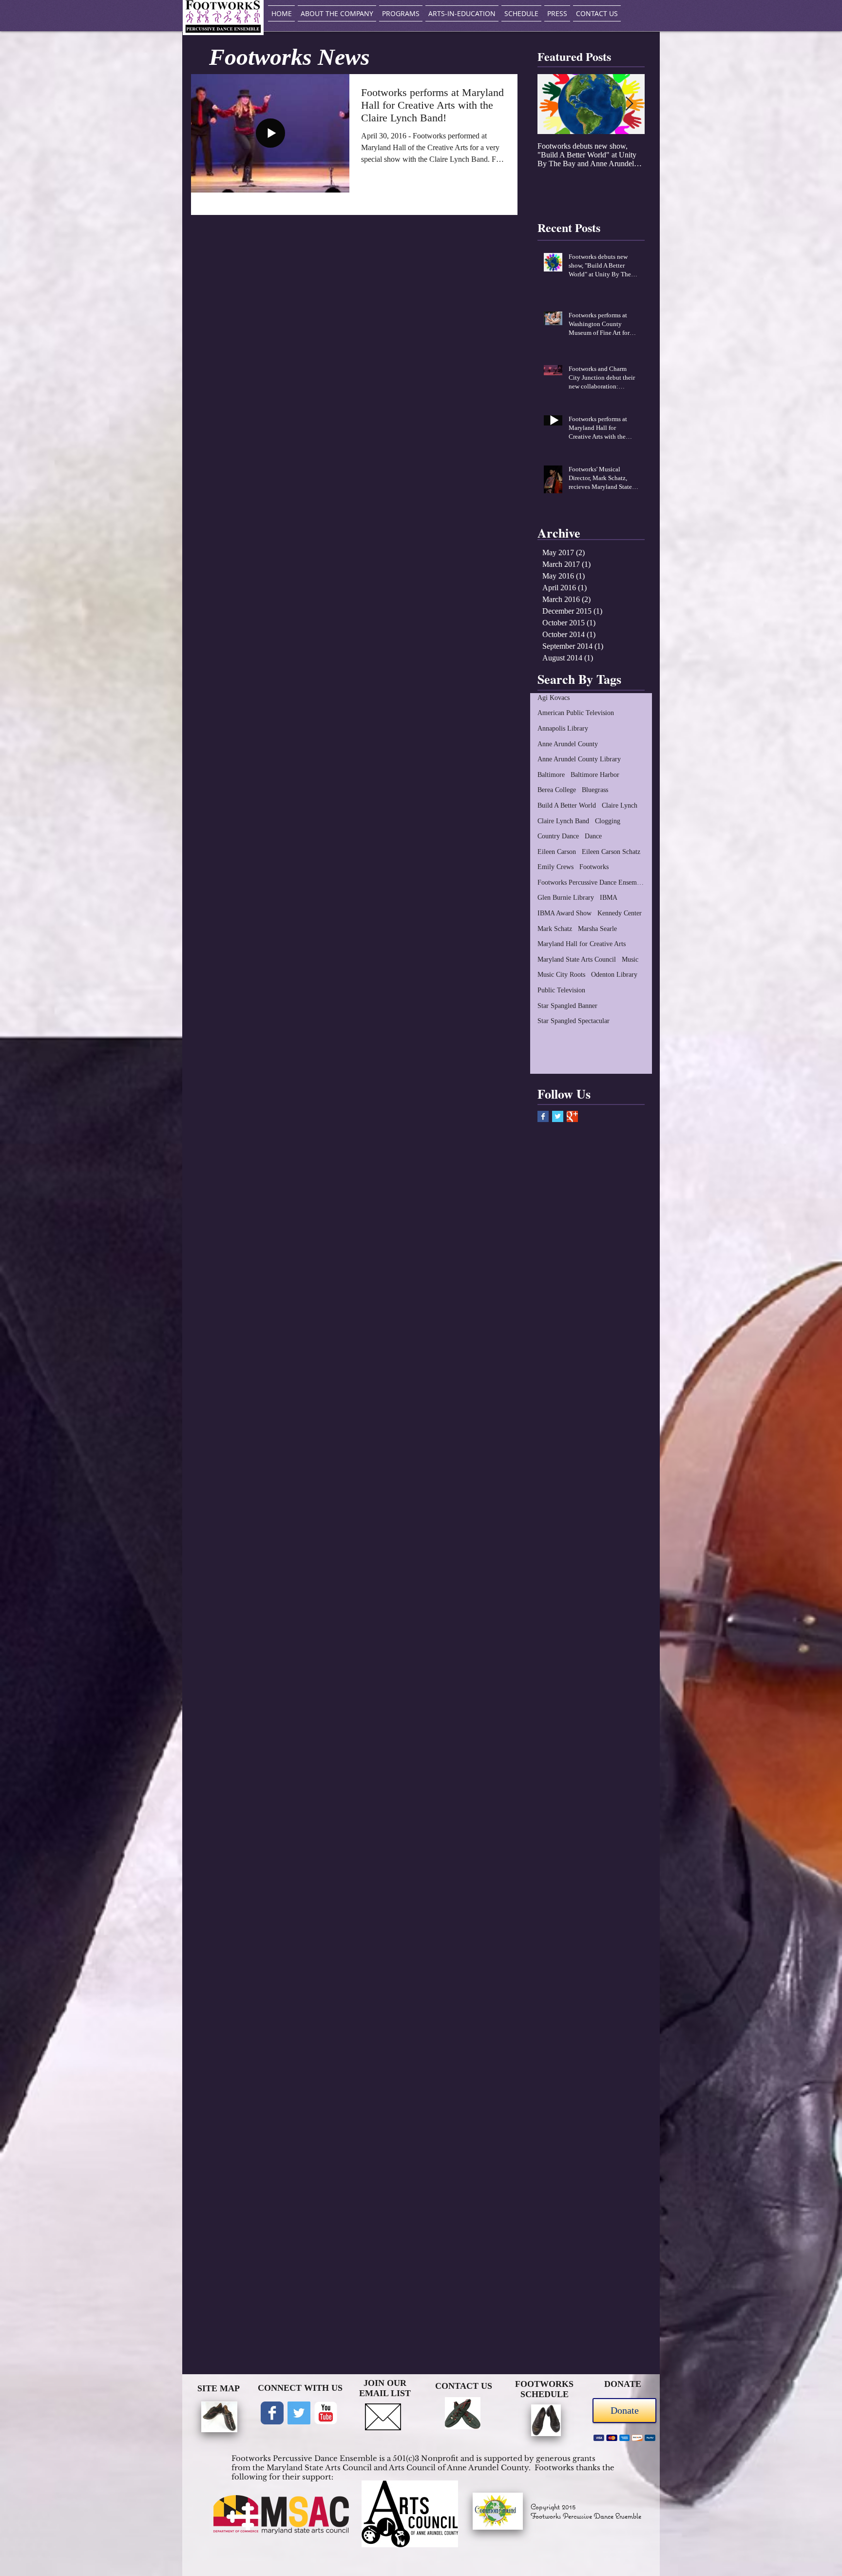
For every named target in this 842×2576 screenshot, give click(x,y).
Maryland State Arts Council (577, 959)
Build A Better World (567, 805)
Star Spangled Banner (567, 1006)
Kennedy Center (620, 913)
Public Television (561, 990)
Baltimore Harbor (595, 775)
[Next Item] (629, 104)
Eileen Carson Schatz (611, 852)
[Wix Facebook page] (272, 2413)
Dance (593, 836)
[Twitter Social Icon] (299, 2413)
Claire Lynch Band (563, 821)
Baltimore (551, 775)
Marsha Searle (597, 929)
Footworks (594, 867)
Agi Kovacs (554, 698)
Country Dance (558, 836)
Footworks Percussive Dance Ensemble (591, 882)
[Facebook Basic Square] (543, 1116)
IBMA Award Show (565, 913)
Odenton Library (614, 975)
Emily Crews (555, 867)
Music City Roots (561, 975)
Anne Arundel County (568, 744)
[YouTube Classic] (326, 2413)
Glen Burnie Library (566, 898)
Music (630, 959)
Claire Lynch (620, 805)
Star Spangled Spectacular (574, 1021)
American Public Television (576, 713)
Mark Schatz (555, 929)
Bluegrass (595, 790)
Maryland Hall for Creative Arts (582, 944)
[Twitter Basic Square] (558, 1116)
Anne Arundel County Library (579, 759)
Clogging (608, 821)
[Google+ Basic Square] (572, 1116)
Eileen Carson (557, 852)
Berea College (557, 790)
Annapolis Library (563, 728)
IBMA (609, 898)
